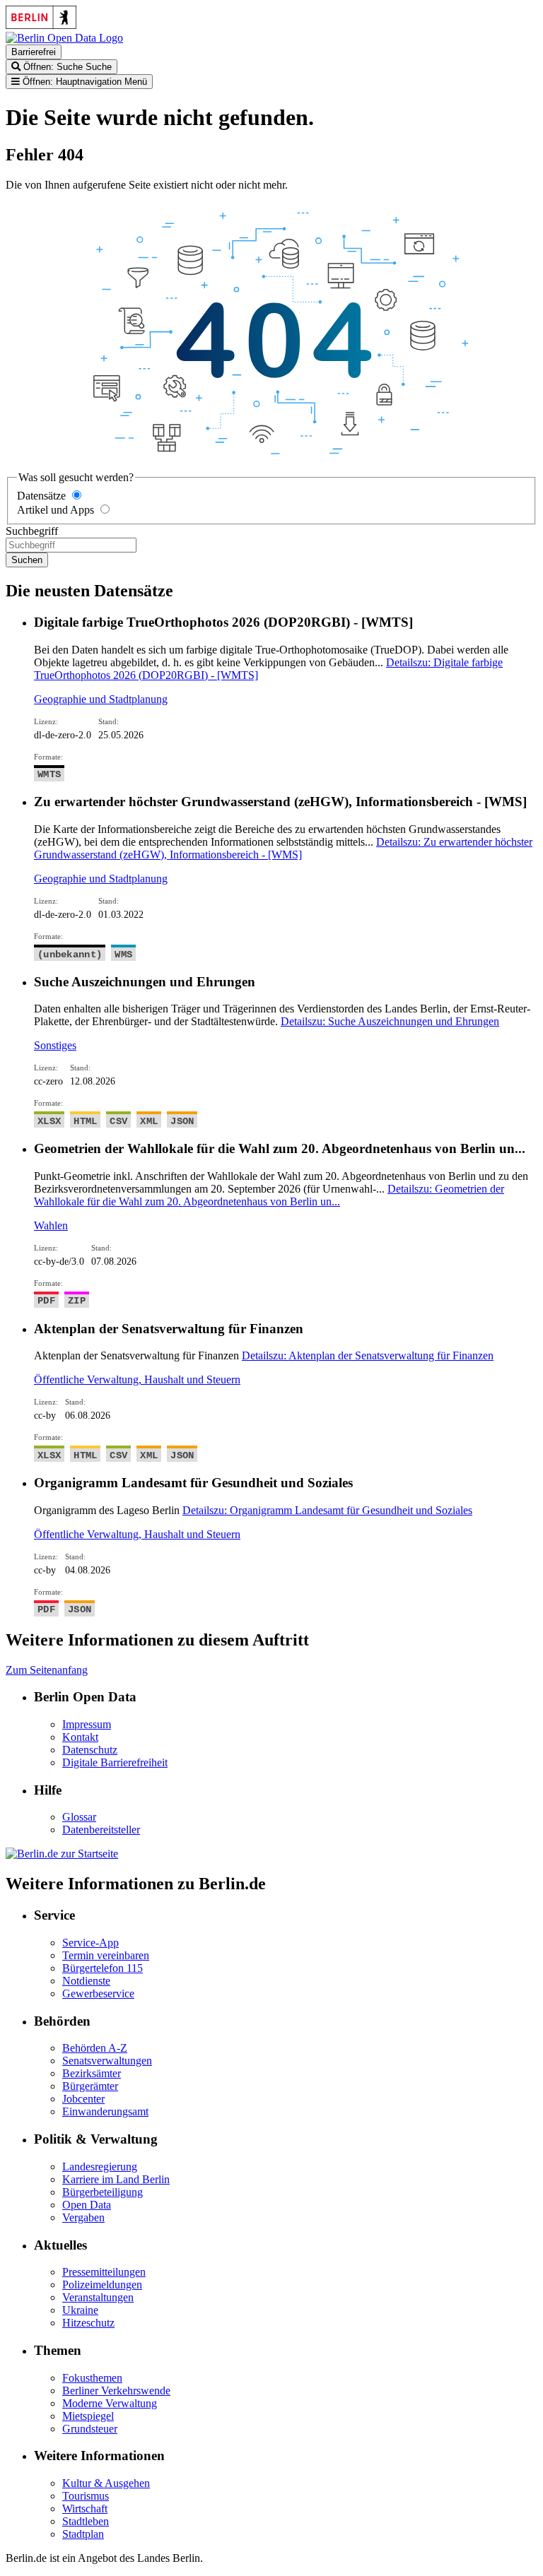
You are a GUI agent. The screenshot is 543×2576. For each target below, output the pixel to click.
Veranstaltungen (98, 2297)
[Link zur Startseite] (64, 38)
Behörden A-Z (95, 2048)
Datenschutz (90, 1750)
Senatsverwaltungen (107, 2061)
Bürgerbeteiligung (103, 2192)
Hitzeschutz (88, 2323)
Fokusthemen (92, 2378)
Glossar (79, 1817)
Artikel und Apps (56, 510)
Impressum (87, 1724)
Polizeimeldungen (102, 2285)
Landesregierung (100, 2167)
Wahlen (51, 1225)
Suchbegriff (32, 531)
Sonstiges (55, 1045)
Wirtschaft (85, 2509)
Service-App (90, 1943)
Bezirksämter (92, 2073)
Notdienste (86, 1981)
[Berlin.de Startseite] (62, 1854)
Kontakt (80, 1737)
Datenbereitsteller (101, 1830)
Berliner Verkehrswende (116, 2391)
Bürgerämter (90, 2086)
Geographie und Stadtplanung (101, 699)
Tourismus (86, 2496)
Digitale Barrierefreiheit (115, 1762)
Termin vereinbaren (106, 1955)
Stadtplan (83, 2534)
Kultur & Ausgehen (106, 2483)
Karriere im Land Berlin (116, 2179)
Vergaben (83, 2217)
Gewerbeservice (98, 1993)
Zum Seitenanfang (47, 1670)
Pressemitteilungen (104, 2272)
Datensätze (41, 496)
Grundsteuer (90, 2429)
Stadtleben (86, 2521)
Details (283, 848)
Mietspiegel (88, 2416)
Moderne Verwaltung (110, 2403)
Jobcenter (83, 2099)
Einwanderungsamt (105, 2111)
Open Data (87, 2205)
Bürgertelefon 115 (103, 1968)
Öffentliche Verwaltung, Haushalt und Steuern (137, 1379)
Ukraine (80, 2310)
